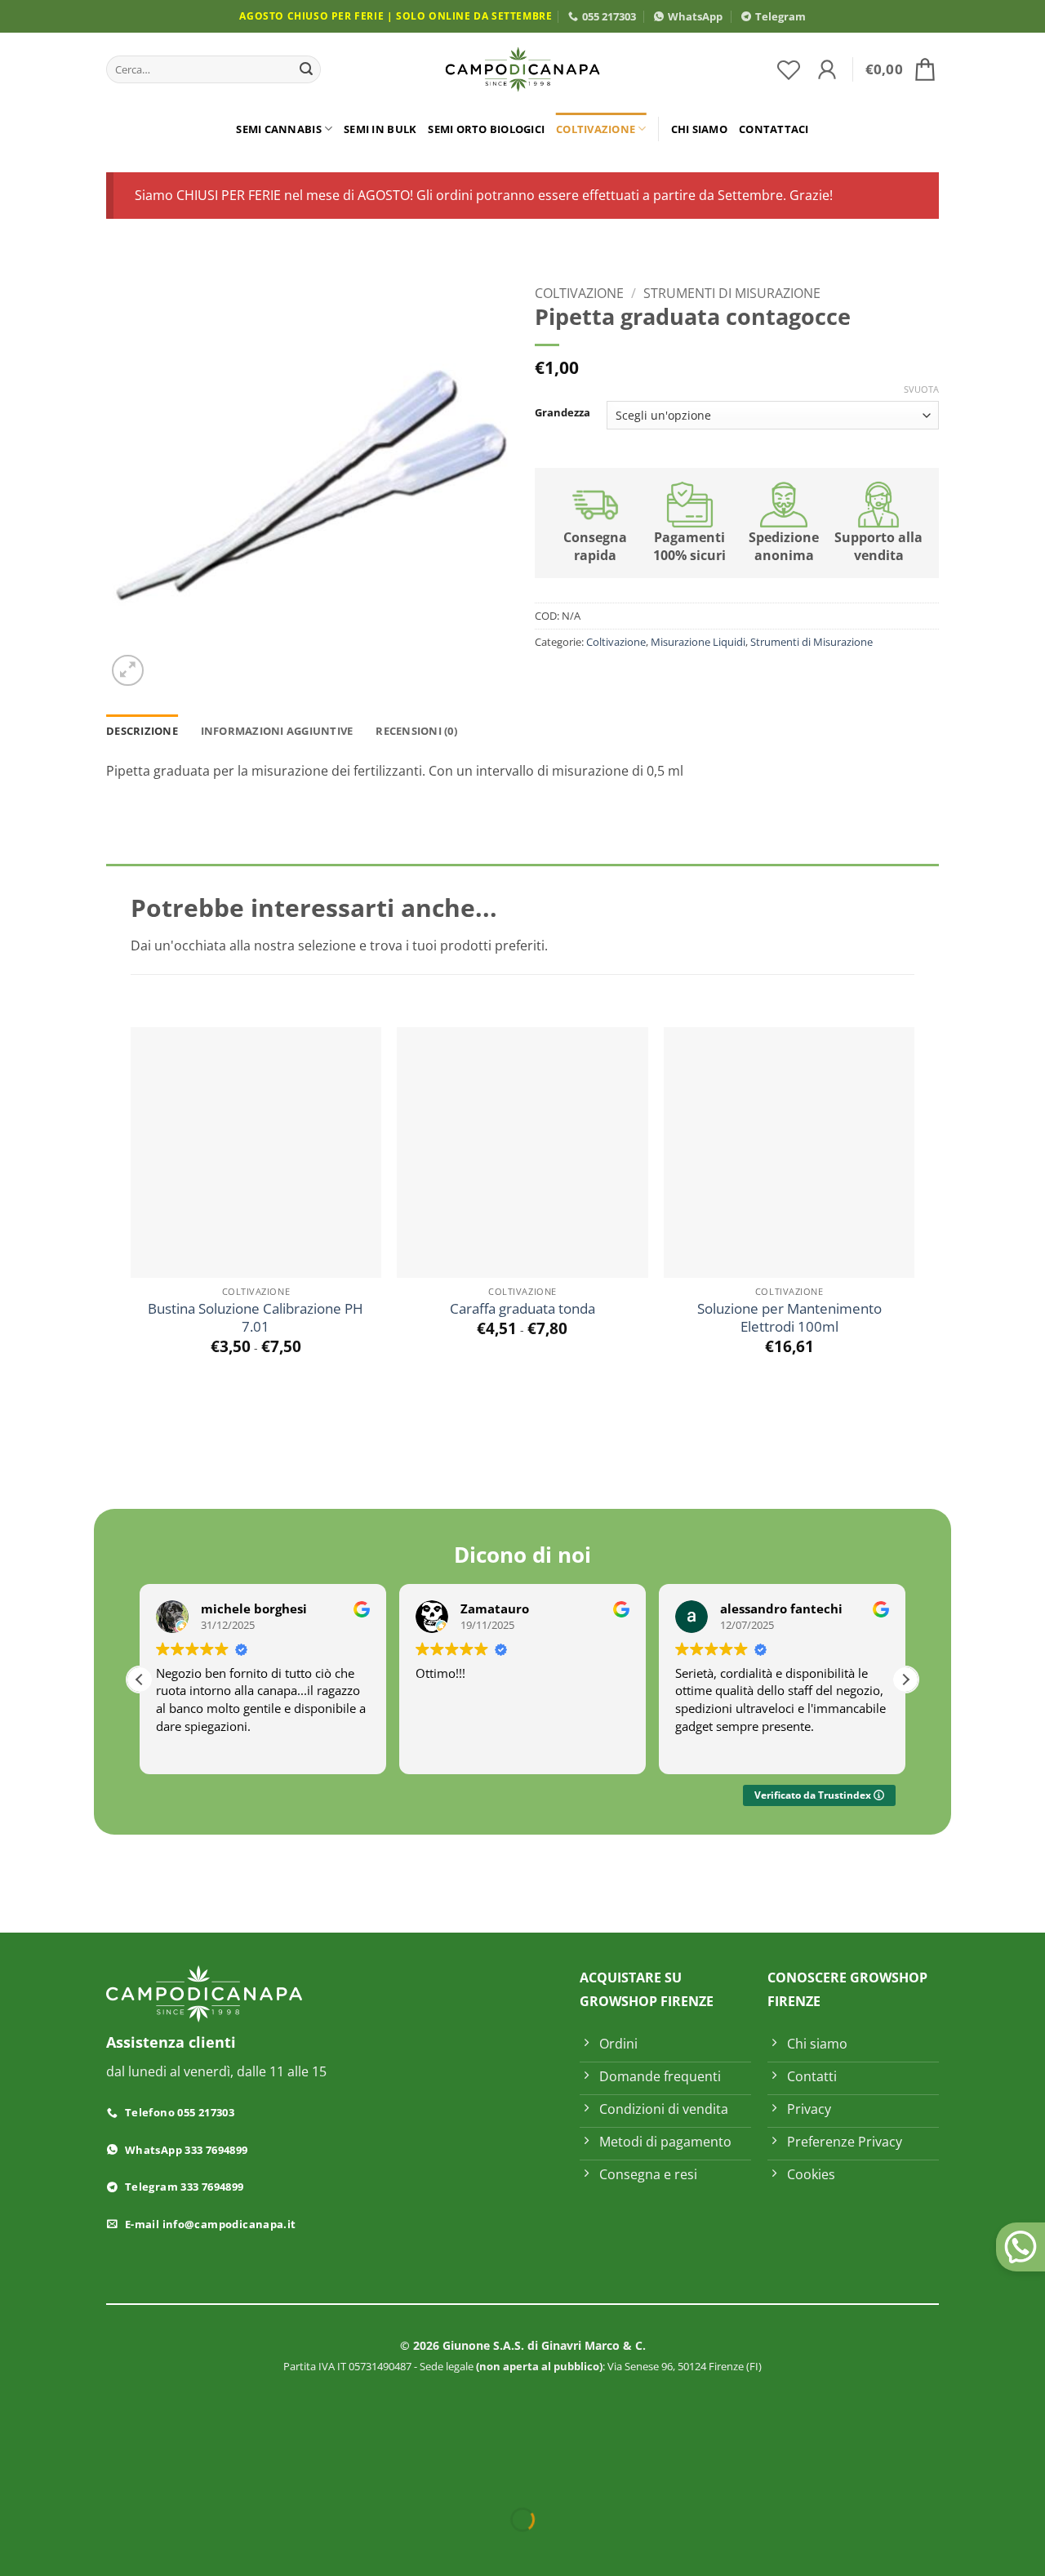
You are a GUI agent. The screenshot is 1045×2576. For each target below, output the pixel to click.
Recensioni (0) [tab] (416, 731)
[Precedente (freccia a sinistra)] (16, 2548)
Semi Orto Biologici (486, 129)
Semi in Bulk (380, 129)
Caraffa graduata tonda (522, 1309)
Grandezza (563, 413)
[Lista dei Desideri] (789, 69)
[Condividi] (111, 2479)
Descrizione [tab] (142, 731)
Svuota (921, 389)
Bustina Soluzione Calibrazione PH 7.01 (256, 1318)
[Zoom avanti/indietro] (16, 2479)
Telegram (780, 16)
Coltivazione (596, 129)
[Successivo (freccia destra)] (64, 2548)
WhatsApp (695, 16)
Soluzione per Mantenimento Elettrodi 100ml (789, 1318)
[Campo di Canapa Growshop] (522, 70)
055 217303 (609, 16)
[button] (827, 69)
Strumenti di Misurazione (732, 293)
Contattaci (774, 129)
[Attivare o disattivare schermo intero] (64, 2479)
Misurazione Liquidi (698, 642)
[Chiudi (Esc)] (160, 2479)
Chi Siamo (699, 129)
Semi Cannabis (278, 129)
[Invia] (306, 69)
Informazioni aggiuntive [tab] (277, 731)
